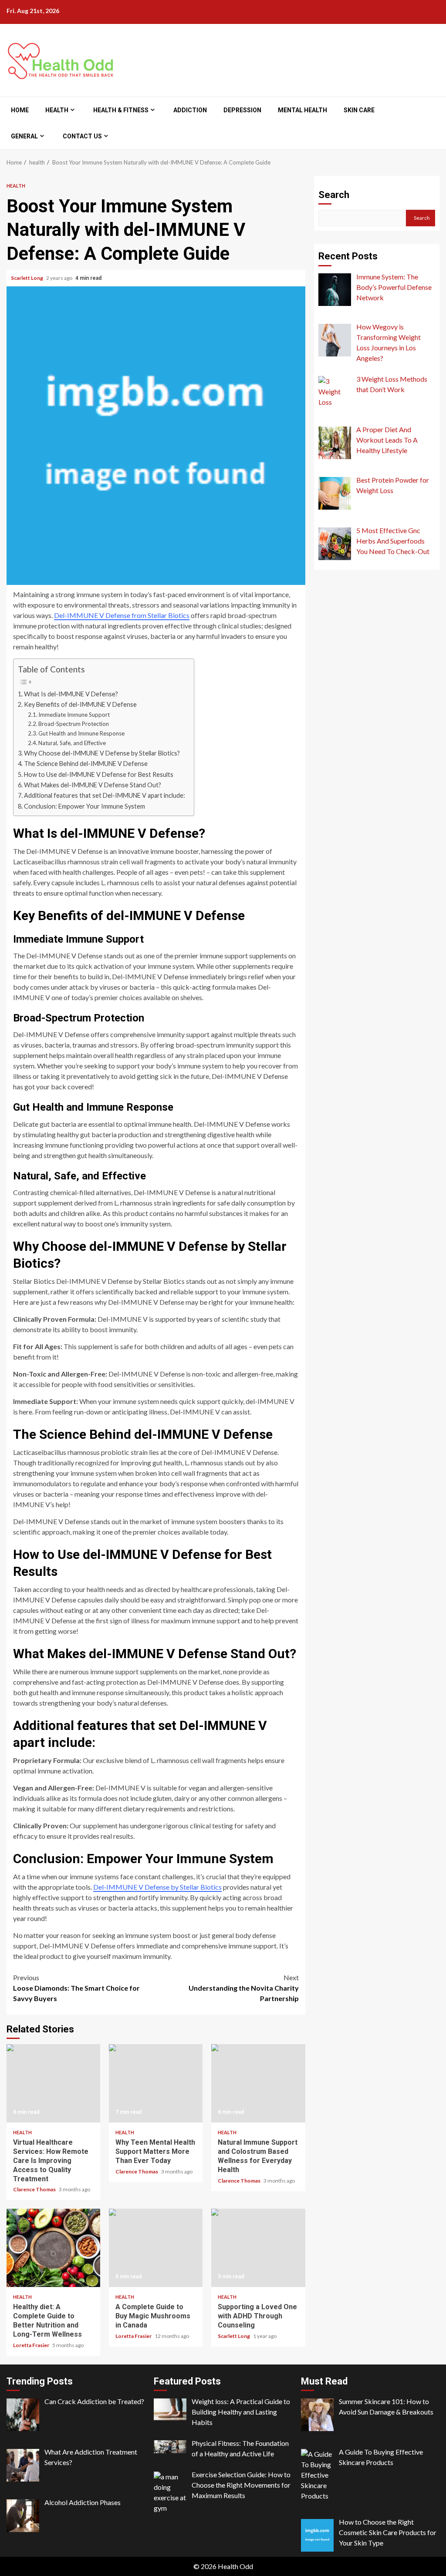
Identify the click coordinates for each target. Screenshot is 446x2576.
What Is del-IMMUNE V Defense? (71, 694)
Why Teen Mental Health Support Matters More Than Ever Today (156, 2083)
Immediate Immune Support (74, 715)
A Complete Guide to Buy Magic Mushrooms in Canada (156, 2248)
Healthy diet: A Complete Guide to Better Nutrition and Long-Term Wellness (53, 2248)
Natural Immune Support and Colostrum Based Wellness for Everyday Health (258, 2083)
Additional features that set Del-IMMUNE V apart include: (105, 795)
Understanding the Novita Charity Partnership (244, 1988)
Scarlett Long (27, 278)
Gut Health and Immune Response (81, 733)
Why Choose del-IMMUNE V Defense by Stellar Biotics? (102, 753)
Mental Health (302, 110)
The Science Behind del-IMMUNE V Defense (86, 764)
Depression (242, 110)
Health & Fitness (121, 110)
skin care (359, 110)
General (24, 136)
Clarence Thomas (35, 2189)
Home (20, 110)
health (57, 110)
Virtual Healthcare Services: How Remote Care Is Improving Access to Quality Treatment (53, 2083)
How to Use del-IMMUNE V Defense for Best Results (99, 774)
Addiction (190, 110)
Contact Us (82, 136)
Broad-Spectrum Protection (74, 724)
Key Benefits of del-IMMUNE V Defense (80, 704)
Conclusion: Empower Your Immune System (84, 806)
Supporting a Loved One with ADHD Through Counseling (258, 2248)
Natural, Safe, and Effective (72, 743)
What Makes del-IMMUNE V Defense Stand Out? (93, 785)
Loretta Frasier (32, 2345)
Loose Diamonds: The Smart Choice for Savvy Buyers (76, 1988)
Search (334, 195)
